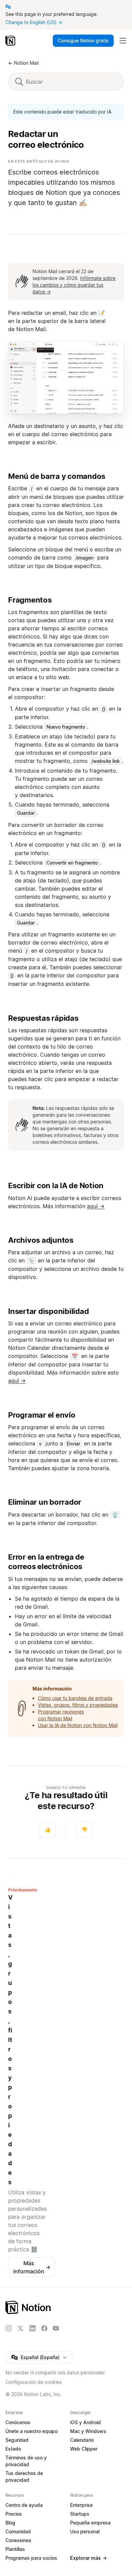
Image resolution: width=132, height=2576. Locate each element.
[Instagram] (8, 2328)
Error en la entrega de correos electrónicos (46, 1562)
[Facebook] (44, 2328)
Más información (32, 2267)
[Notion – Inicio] (11, 41)
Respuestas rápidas (43, 1018)
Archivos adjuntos (41, 1240)
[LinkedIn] (32, 2328)
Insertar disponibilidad (48, 1311)
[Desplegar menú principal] (123, 41)
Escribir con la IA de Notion (56, 1185)
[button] (66, 378)
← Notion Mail (23, 63)
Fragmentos (30, 600)
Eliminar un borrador (45, 1502)
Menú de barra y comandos (57, 476)
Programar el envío (42, 1415)
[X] (20, 2329)
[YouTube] (56, 2328)
